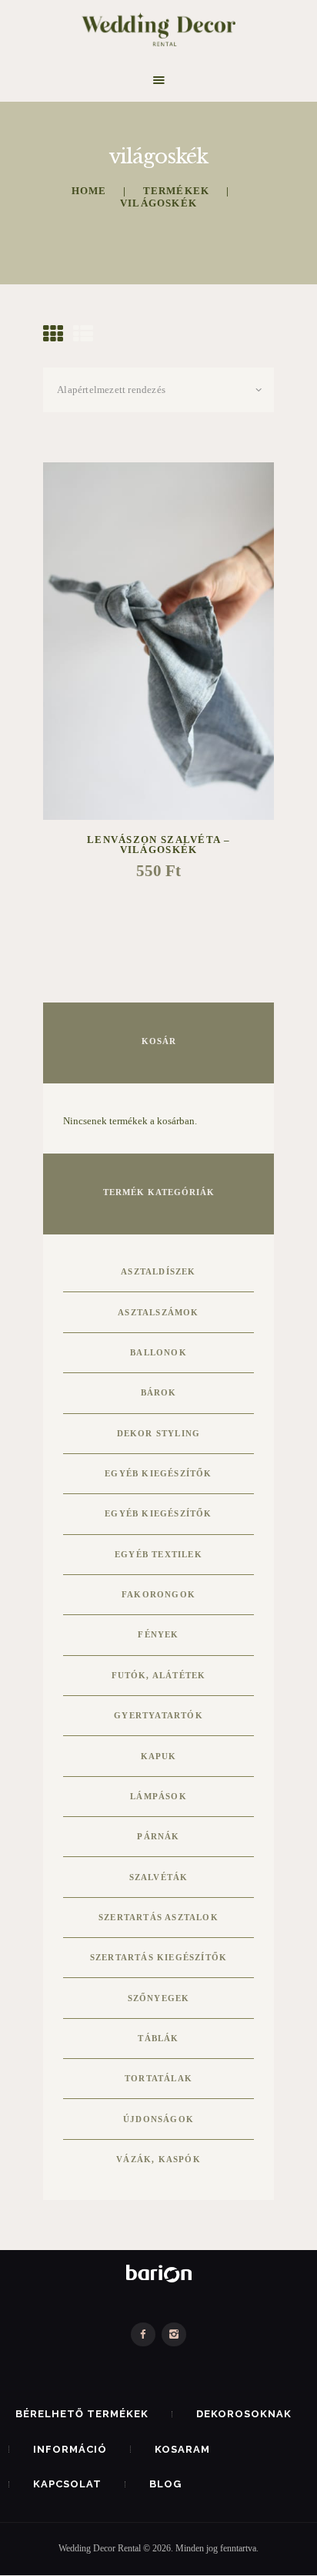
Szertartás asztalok (158, 1917)
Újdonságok (158, 2119)
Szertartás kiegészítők (158, 1957)
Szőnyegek (159, 1998)
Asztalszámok (158, 1312)
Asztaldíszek (158, 1271)
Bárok (159, 1392)
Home (89, 191)
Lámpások (158, 1796)
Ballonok (158, 1352)
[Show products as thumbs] (53, 335)
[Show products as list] (83, 335)
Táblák (158, 2038)
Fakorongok (158, 1594)
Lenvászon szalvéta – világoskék (158, 845)
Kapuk (159, 1756)
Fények (158, 1634)
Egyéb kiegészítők (158, 1473)
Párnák (158, 1836)
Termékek (177, 191)
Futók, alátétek (159, 1675)
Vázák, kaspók (158, 2159)
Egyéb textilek (158, 1554)
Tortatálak (158, 2078)
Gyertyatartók (158, 1715)
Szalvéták (159, 1877)
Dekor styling (159, 1433)
